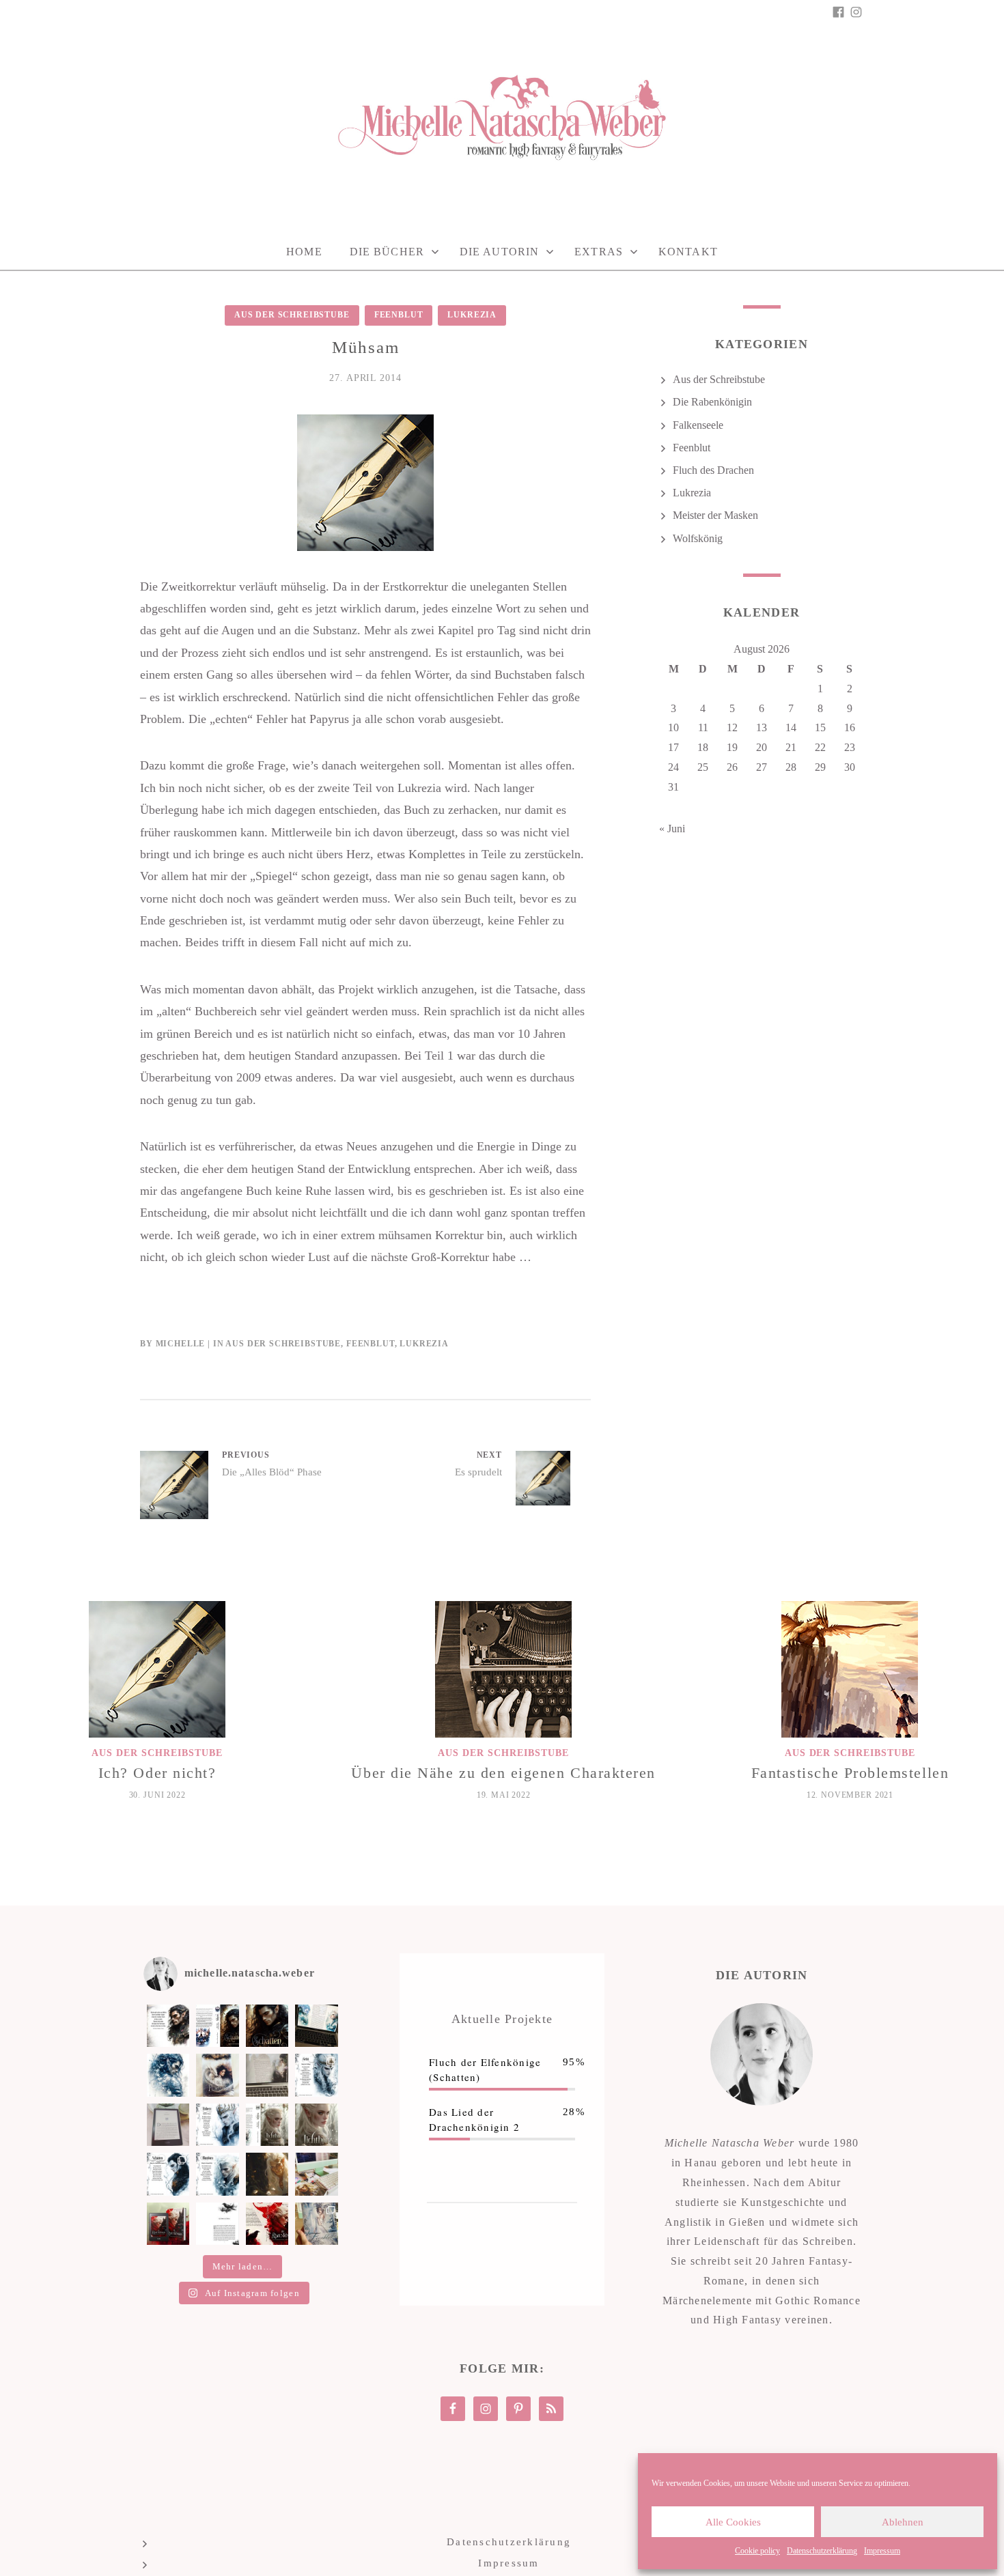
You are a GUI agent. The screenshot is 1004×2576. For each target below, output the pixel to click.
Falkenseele (698, 425)
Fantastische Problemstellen (850, 1773)
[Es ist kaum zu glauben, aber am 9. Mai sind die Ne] (316, 2224)
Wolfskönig (698, 538)
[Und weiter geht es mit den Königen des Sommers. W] (168, 2174)
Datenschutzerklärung (822, 2551)
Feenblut (399, 315)
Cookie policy (757, 2551)
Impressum (882, 2551)
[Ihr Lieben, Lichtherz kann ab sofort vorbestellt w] (316, 2125)
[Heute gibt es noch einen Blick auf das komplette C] (217, 2026)
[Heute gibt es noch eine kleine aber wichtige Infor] (217, 2224)
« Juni (672, 829)
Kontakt (688, 252)
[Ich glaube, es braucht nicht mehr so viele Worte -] (267, 2026)
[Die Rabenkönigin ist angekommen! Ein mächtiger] (168, 2224)
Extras (599, 252)
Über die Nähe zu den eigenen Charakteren (503, 1773)
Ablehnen (903, 2522)
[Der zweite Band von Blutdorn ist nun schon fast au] (217, 2174)
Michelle (181, 1344)
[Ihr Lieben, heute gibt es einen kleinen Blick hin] (217, 2075)
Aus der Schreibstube (292, 315)
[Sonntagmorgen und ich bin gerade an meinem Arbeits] (316, 2026)
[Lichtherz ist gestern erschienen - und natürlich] (168, 2125)
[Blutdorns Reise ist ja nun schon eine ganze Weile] (267, 2075)
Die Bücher (387, 252)
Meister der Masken (715, 515)
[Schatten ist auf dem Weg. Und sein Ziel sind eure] (168, 2075)
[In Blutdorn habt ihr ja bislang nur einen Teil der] (316, 2075)
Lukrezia (472, 315)
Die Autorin (499, 252)
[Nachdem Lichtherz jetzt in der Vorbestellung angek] (267, 2125)
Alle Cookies (733, 2522)
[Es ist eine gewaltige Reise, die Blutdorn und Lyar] (316, 2174)
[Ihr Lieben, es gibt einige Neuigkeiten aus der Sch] (267, 2224)
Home (304, 252)
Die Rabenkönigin (712, 402)
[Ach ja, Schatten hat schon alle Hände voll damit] (168, 2026)
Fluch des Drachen (713, 470)
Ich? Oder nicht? (157, 1773)
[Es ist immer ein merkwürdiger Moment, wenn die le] (267, 2174)
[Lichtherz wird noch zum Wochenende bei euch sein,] (217, 2125)
